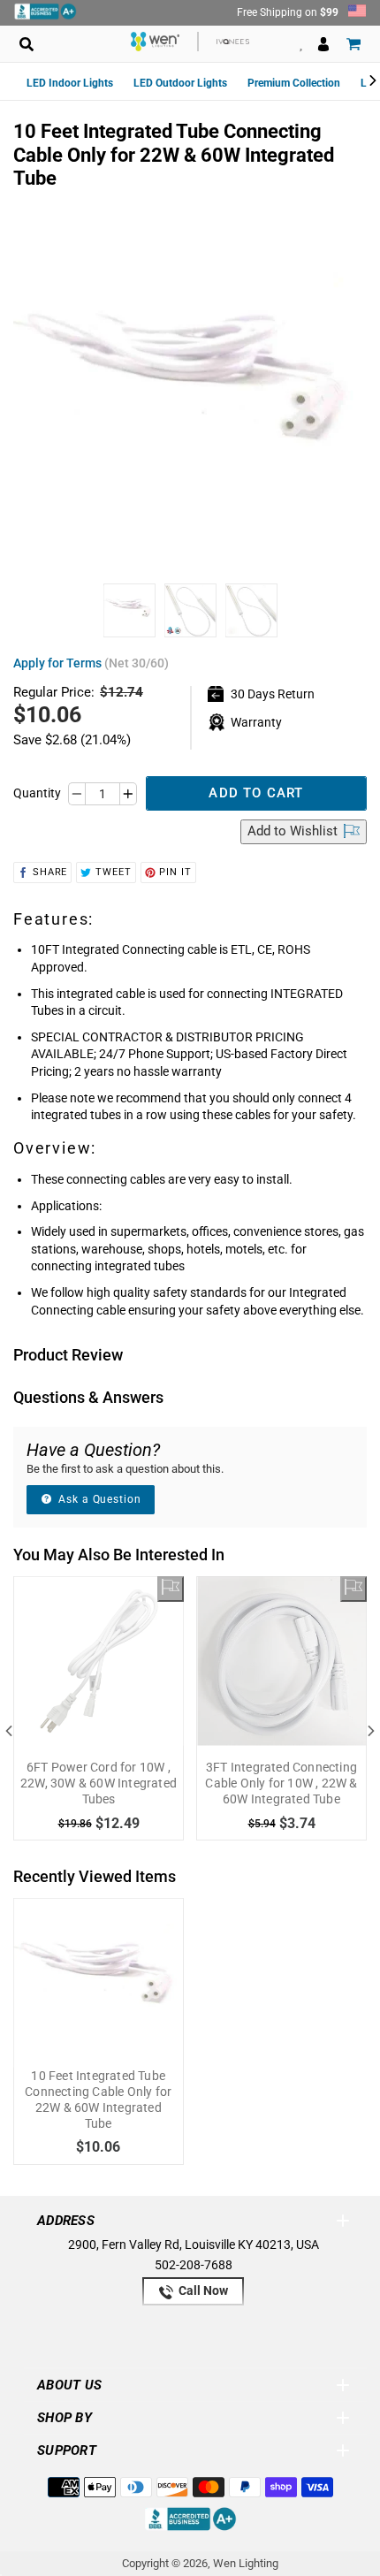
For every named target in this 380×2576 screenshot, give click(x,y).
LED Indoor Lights (70, 83)
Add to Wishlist (294, 831)
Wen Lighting (246, 2563)
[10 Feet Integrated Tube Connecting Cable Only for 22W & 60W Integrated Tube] (99, 1983)
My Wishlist (301, 44)
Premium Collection (294, 83)
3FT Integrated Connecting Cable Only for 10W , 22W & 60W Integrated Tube (281, 1783)
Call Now (202, 2290)
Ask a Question (98, 1499)
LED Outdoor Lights (180, 83)
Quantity (37, 793)
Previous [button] (9, 1731)
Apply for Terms (91, 663)
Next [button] (371, 1731)
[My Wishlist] (171, 1589)
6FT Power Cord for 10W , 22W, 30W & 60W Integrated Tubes (99, 1783)
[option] (129, 615)
